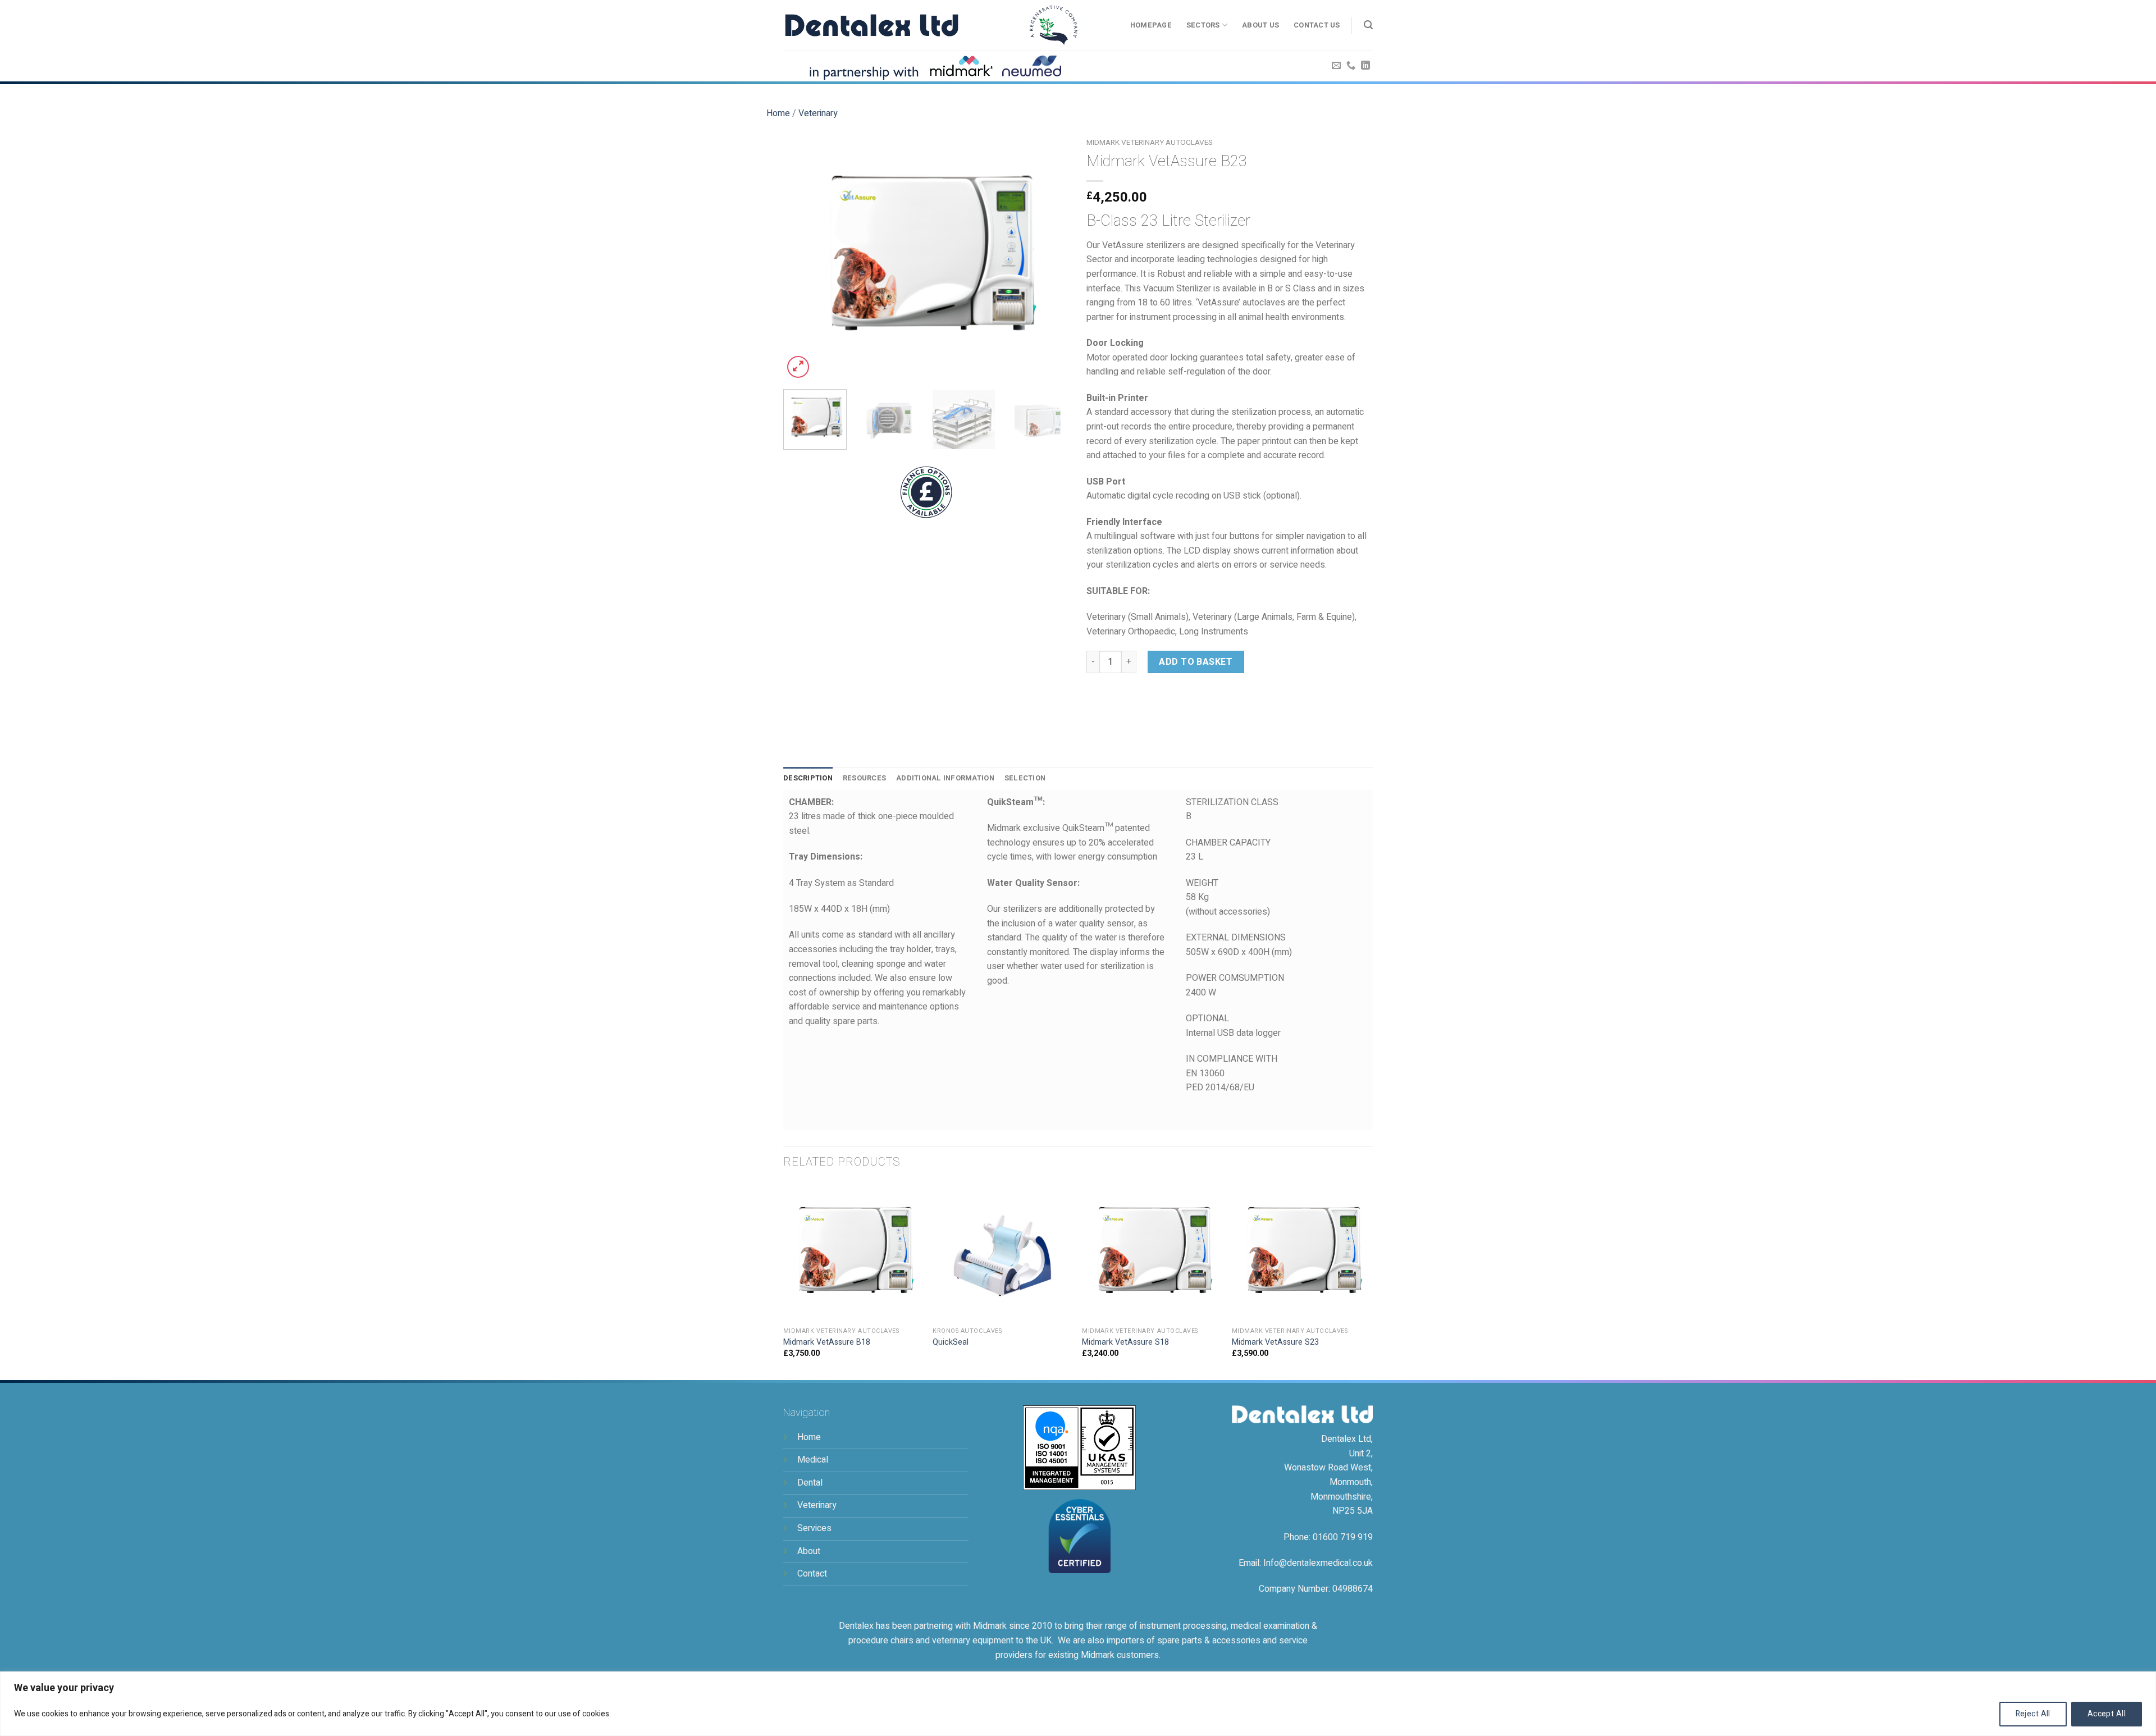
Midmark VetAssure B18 (827, 1343)
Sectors (1203, 25)
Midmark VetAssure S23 (1275, 1343)
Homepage (1151, 25)
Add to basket (1196, 662)
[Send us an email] (1336, 66)
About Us (1260, 25)
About (809, 1551)
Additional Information (945, 778)
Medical (813, 1460)
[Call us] (1351, 66)
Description (808, 778)
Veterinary (818, 113)
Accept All (2107, 1714)
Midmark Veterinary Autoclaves (1150, 143)
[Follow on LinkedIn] (1365, 66)
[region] (1078, 1704)
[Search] (1368, 25)
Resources (864, 778)
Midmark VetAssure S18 (1125, 1343)
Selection (1025, 778)
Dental (810, 1483)
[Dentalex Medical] (872, 25)
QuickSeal (951, 1343)
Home (778, 113)
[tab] (808, 778)
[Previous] (803, 257)
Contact (812, 1574)
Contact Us (1317, 25)
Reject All (2033, 1714)
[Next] (1050, 257)
